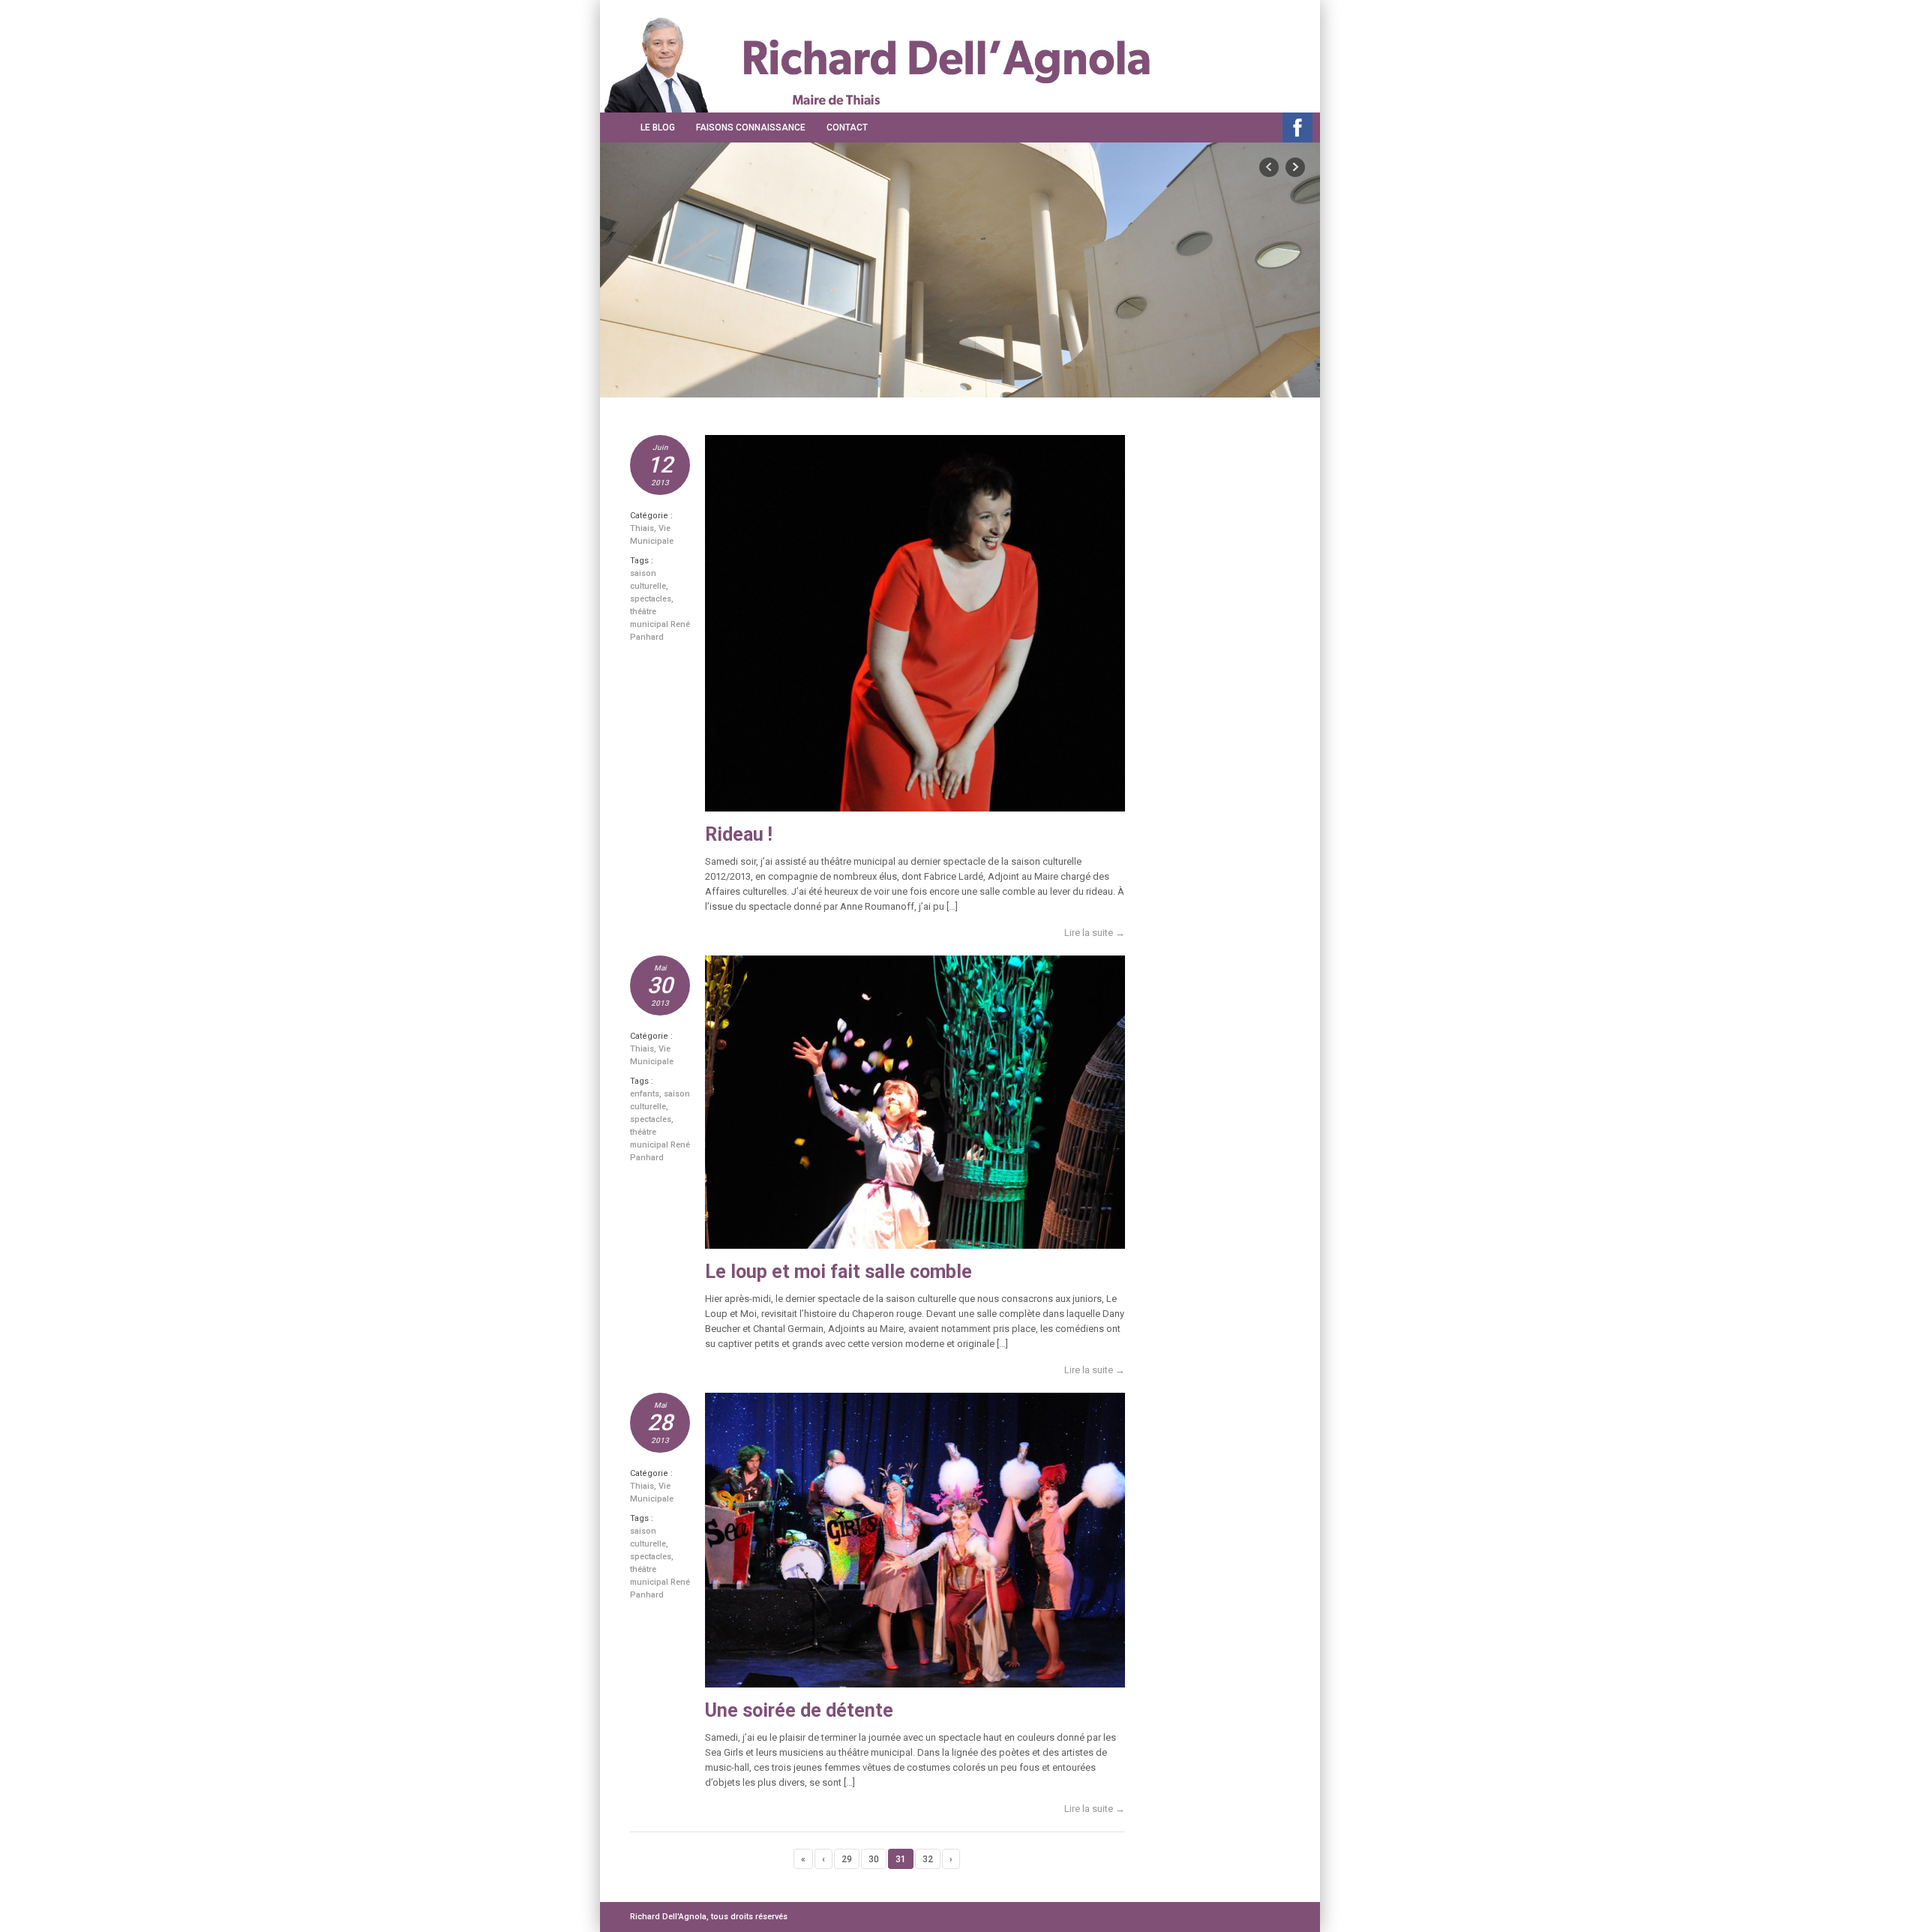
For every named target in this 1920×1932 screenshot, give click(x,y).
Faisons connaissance (751, 127)
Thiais (642, 528)
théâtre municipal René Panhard (660, 624)
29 (847, 1859)
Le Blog (658, 127)
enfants (645, 1094)
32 (928, 1859)
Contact (847, 127)
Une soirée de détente (799, 1710)
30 (874, 1859)
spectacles (651, 599)
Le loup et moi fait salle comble (838, 1272)
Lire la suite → (1095, 933)
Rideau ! (739, 834)
